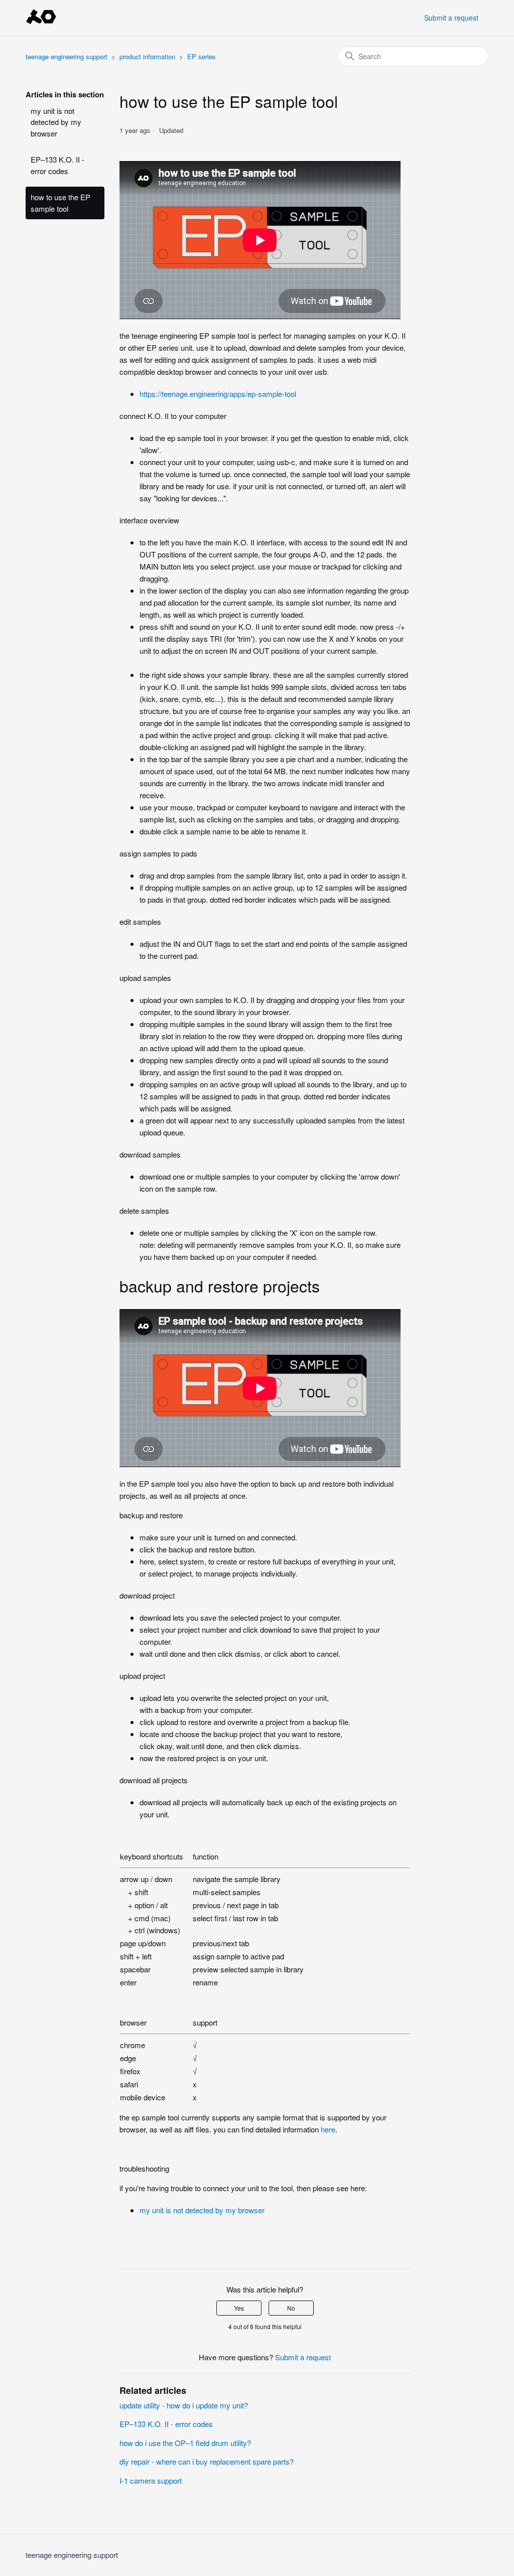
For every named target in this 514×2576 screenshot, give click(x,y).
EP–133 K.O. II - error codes (57, 165)
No (291, 2308)
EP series (202, 56)
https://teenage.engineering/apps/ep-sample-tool (218, 394)
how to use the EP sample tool (60, 203)
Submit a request (451, 18)
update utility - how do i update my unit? (184, 2405)
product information (147, 56)
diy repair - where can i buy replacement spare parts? (207, 2461)
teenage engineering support (68, 56)
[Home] (41, 22)
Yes (239, 2308)
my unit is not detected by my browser (56, 122)
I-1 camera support (151, 2480)
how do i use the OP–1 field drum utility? (185, 2443)
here (328, 2129)
